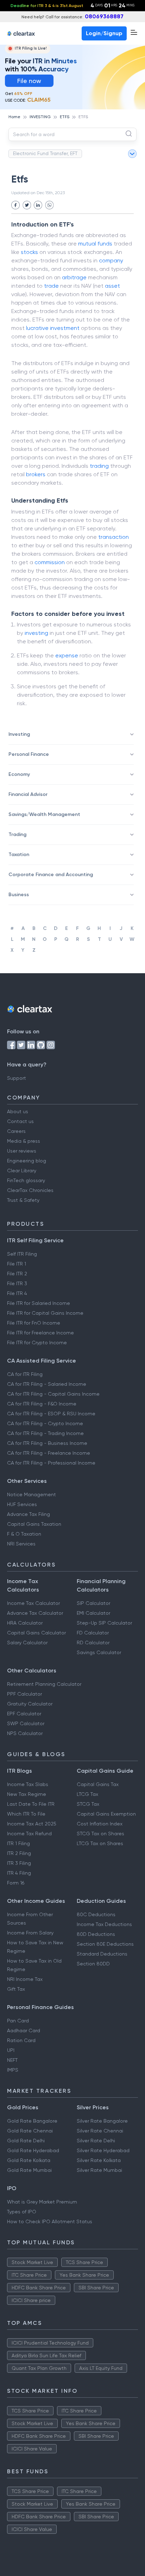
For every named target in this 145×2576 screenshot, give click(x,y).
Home (14, 117)
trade (51, 286)
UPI (11, 2050)
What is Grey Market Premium (42, 2202)
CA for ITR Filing (25, 1374)
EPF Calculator (24, 1714)
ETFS (65, 117)
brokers (36, 474)
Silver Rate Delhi (96, 2141)
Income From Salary (30, 1933)
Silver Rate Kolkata (99, 2160)
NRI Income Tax (25, 1979)
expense (67, 655)
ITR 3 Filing (19, 1863)
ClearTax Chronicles (30, 1190)
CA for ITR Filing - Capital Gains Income (53, 1394)
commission (50, 562)
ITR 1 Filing (18, 1843)
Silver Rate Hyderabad (103, 2150)
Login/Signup (104, 33)
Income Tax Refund (29, 1834)
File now (29, 81)
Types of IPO (22, 2212)
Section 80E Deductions (105, 1944)
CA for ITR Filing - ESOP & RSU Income (51, 1414)
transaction (114, 537)
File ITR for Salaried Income (39, 1303)
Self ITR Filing (22, 1254)
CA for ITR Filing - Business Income (47, 1443)
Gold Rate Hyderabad (33, 2150)
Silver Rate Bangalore (102, 2121)
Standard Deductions (102, 1954)
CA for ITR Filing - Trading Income (45, 1433)
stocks (29, 252)
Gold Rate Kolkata (29, 2160)
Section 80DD (93, 1964)
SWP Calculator (26, 1723)
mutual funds (95, 244)
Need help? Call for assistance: (72, 16)
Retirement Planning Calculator (44, 1684)
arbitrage (74, 277)
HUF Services (22, 1504)
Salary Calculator (27, 1643)
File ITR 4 (17, 1293)
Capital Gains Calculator (36, 1633)
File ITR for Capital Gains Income (45, 1313)
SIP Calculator (93, 1603)
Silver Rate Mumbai (99, 2170)
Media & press (24, 1141)
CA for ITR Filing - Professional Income (51, 1463)
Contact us (20, 1121)
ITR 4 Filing (19, 1873)
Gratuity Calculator (30, 1704)
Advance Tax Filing (29, 1514)
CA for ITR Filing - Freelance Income (49, 1453)
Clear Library (22, 1171)
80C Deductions (96, 1914)
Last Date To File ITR (31, 1804)
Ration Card (21, 2040)
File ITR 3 (17, 1283)
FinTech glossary (26, 1180)
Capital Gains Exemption (106, 1814)
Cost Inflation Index (100, 1824)
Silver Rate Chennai (100, 2131)
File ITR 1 (17, 1264)
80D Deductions (96, 1934)
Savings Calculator (99, 1652)
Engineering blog (27, 1161)
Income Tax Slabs (28, 1784)
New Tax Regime (27, 1794)
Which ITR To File (26, 1814)
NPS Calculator (25, 1733)
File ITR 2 (17, 1274)
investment (65, 328)
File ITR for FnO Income (34, 1323)
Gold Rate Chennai (30, 2131)
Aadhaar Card (24, 2030)
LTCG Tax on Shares (100, 1843)
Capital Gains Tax (98, 1784)
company (111, 260)
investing (36, 633)
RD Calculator (93, 1643)
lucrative (37, 328)
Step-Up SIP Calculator (104, 1623)
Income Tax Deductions (104, 1924)
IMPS (13, 2070)
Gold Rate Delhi (26, 2141)
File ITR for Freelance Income (40, 1333)
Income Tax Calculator (33, 1603)
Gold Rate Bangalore (32, 2121)
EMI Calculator (93, 1613)
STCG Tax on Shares (100, 1834)
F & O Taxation (24, 1534)
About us (18, 1111)
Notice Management (31, 1494)
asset (112, 286)
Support (17, 1078)
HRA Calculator (25, 1623)
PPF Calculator (24, 1694)
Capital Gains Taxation (34, 1524)
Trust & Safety (23, 1200)
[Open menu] (134, 32)
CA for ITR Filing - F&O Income (42, 1404)
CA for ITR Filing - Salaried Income (47, 1384)
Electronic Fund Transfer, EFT (45, 153)
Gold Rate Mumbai (29, 2170)
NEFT (12, 2060)
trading (99, 466)
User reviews (22, 1151)
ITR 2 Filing (19, 1853)
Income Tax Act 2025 (32, 1824)
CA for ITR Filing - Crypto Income (45, 1423)
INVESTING (40, 117)
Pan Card (18, 2021)
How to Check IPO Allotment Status (50, 2221)
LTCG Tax (87, 1794)
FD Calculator (93, 1633)
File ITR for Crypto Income (37, 1343)
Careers (16, 1131)
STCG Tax (88, 1804)
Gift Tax (16, 1989)
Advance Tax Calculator (35, 1613)
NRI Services (21, 1544)
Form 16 (16, 1883)
